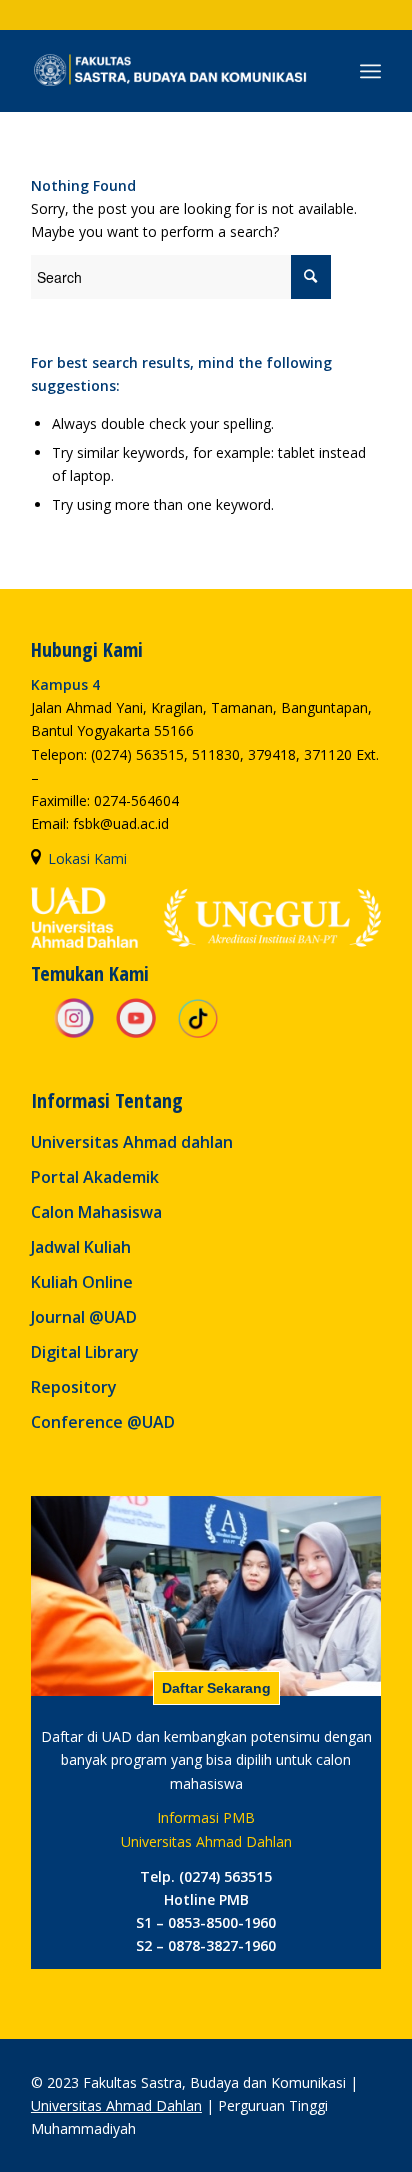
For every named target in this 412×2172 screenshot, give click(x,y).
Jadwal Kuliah (81, 1247)
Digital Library (85, 1352)
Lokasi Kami (87, 858)
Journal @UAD (84, 1317)
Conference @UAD (103, 1422)
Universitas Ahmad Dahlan (116, 2105)
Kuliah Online (82, 1282)
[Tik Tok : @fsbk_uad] (198, 1034)
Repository (74, 1387)
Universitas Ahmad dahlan (132, 1142)
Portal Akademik (95, 1177)
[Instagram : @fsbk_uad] (74, 1034)
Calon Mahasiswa (96, 1212)
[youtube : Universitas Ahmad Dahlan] (136, 1034)
